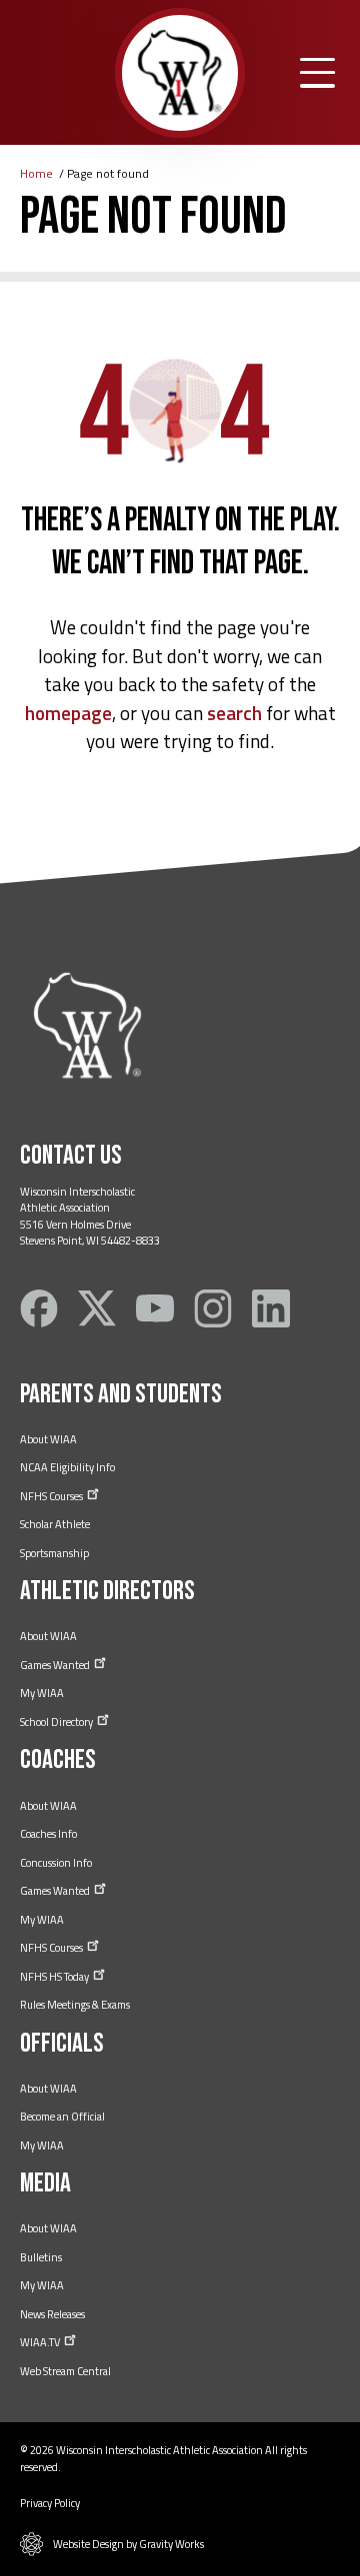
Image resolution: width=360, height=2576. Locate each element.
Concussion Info (56, 1863)
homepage (68, 713)
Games (56, 1665)
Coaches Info (48, 1834)
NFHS (52, 1496)
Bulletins (41, 2257)
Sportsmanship (54, 1553)
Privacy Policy (50, 2503)
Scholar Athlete (55, 1524)
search (234, 713)
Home (36, 173)
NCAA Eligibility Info (67, 1467)
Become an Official (62, 2117)
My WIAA (42, 1693)
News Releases (52, 2314)
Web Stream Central (65, 2371)
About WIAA (48, 1439)
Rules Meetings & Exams (75, 2005)
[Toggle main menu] (317, 73)
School (57, 1722)
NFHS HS (55, 1977)
